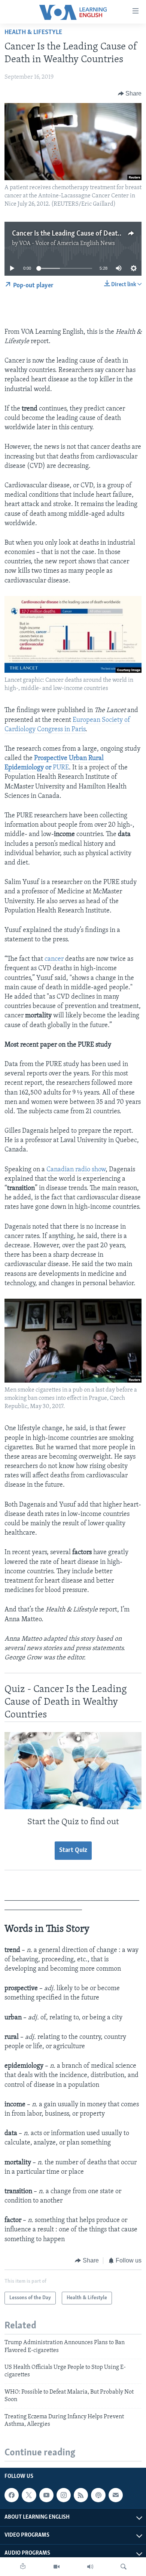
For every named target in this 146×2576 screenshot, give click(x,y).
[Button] (130, 94)
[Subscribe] (116, 2495)
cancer (54, 959)
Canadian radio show (76, 1170)
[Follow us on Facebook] (12, 2495)
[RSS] (81, 2495)
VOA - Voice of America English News (67, 243)
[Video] (57, 2567)
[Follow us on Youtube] (46, 2495)
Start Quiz (73, 1850)
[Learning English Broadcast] (90, 2567)
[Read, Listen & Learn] (23, 2567)
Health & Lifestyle (33, 33)
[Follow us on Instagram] (64, 2495)
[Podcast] (98, 2495)
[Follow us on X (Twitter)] (29, 2495)
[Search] (124, 2567)
